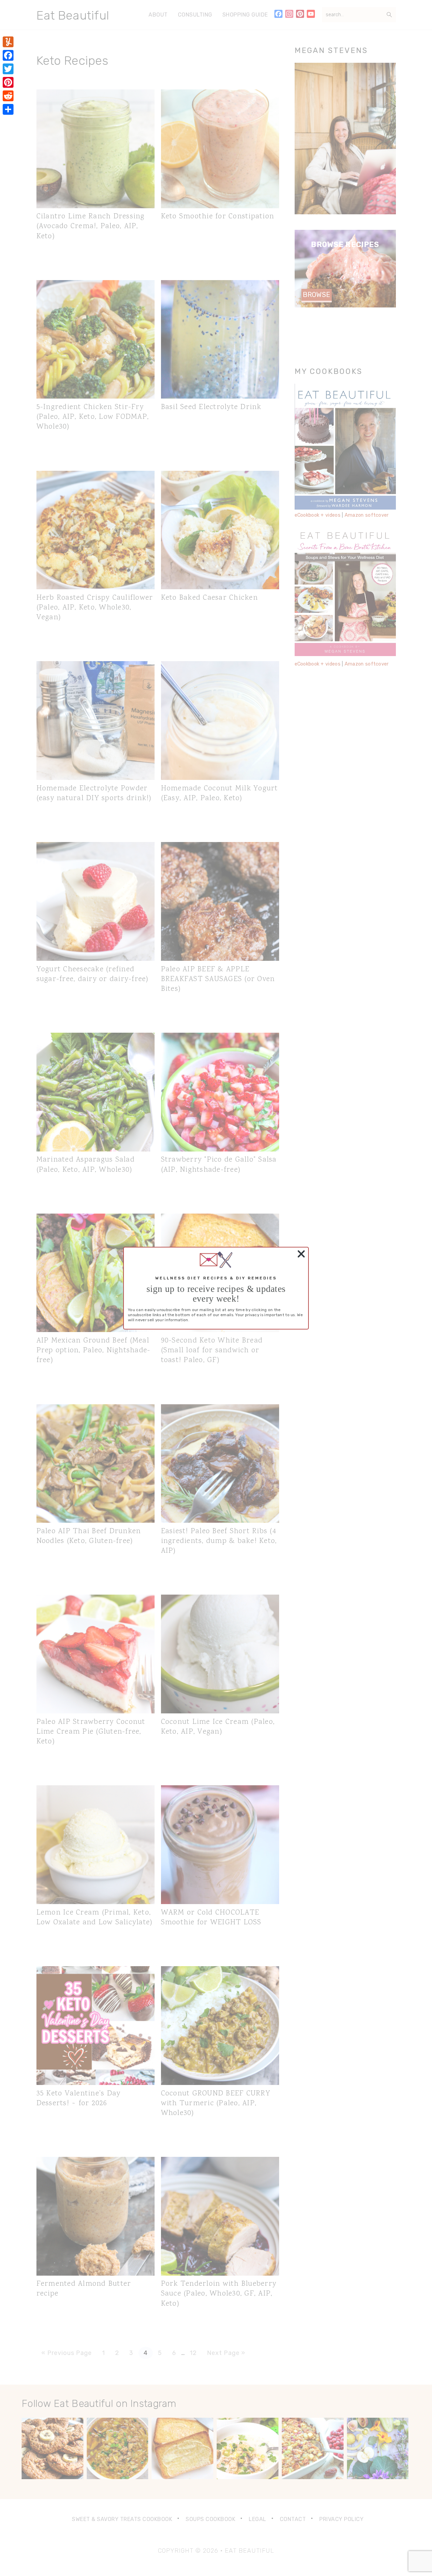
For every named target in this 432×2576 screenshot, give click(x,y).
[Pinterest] (8, 82)
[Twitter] (8, 69)
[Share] (8, 109)
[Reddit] (8, 96)
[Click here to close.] (300, 1254)
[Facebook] (8, 55)
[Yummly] (8, 42)
